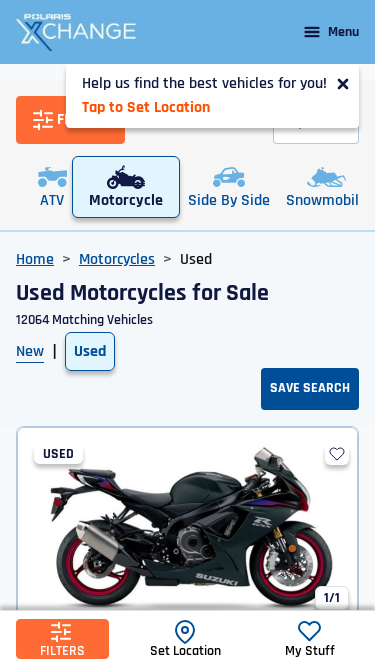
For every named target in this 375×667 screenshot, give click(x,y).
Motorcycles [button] (117, 259)
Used (90, 351)
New (30, 351)
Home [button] (35, 259)
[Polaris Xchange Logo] (76, 32)
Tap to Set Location (146, 107)
